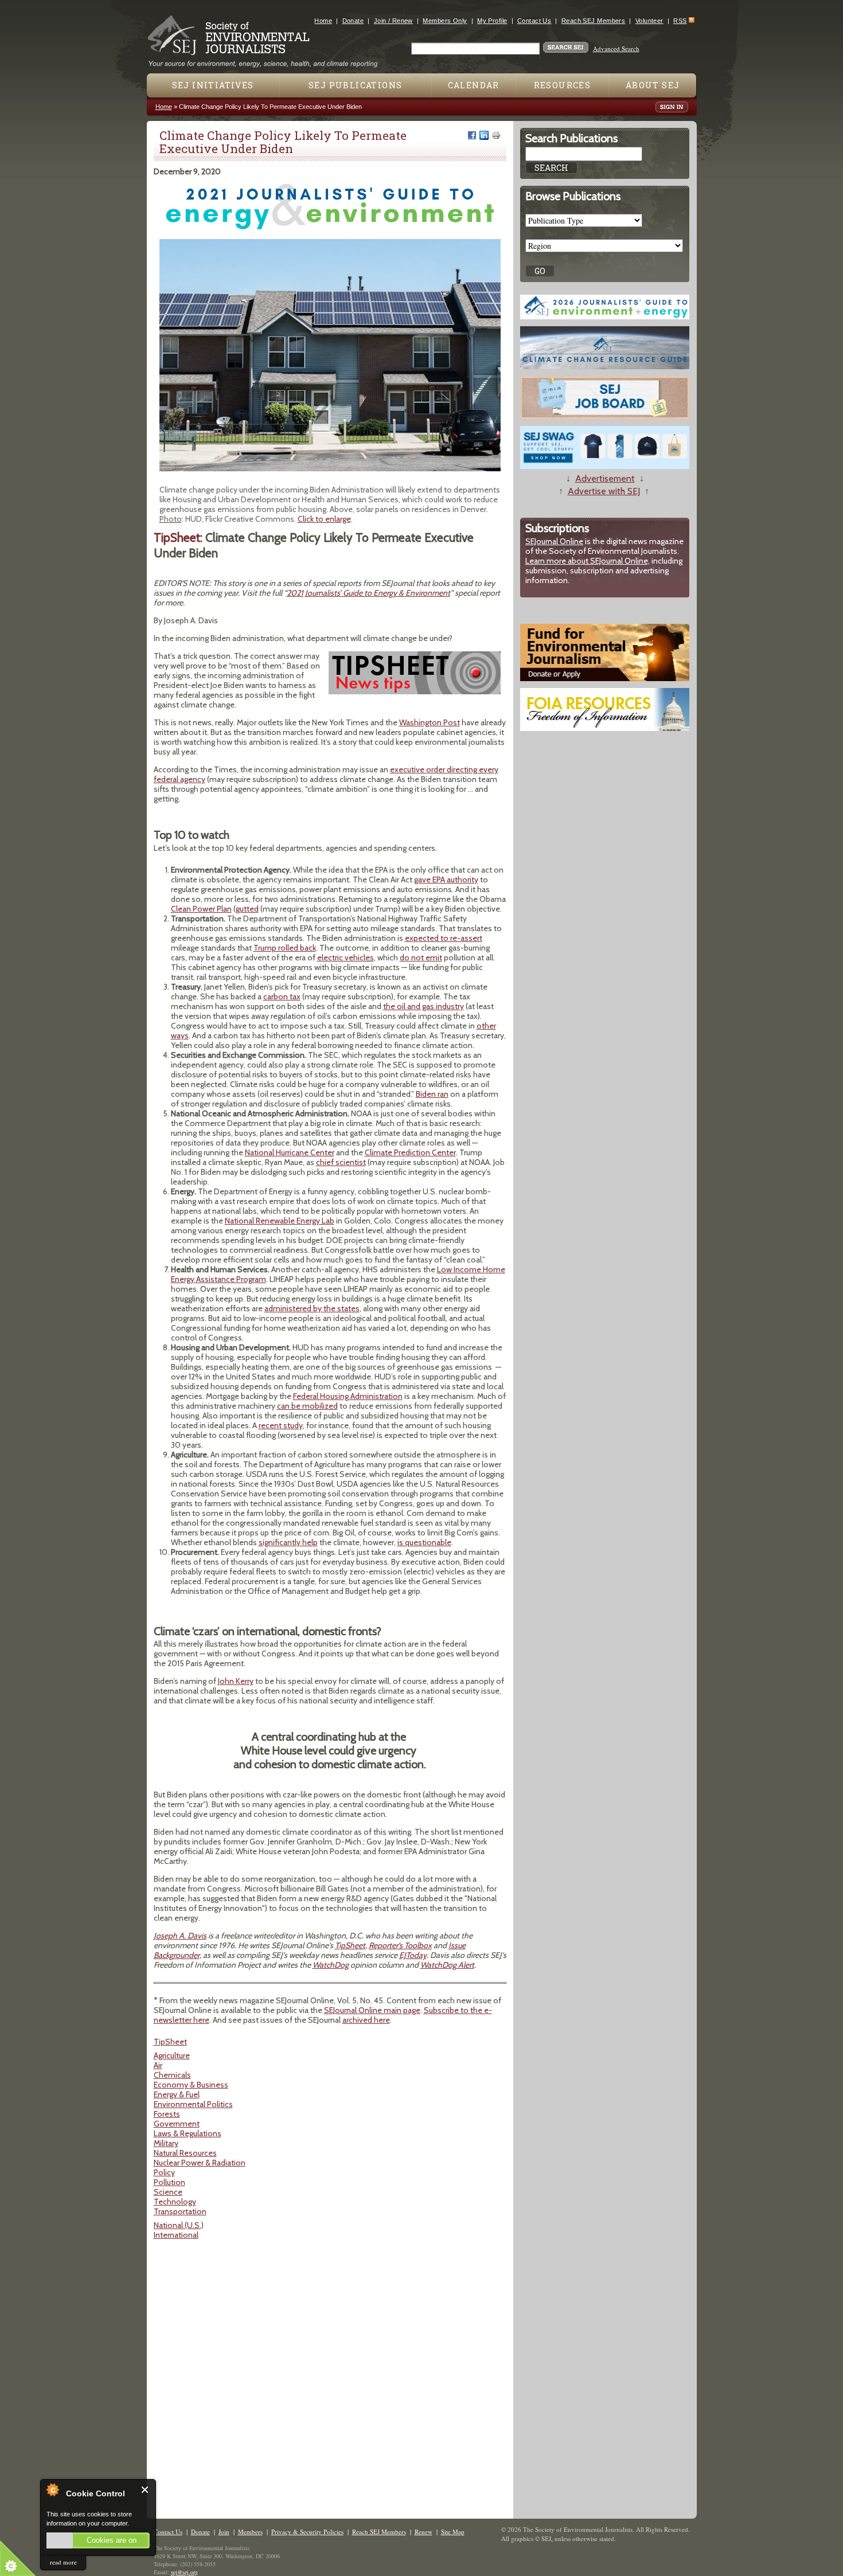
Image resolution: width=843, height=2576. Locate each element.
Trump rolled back (285, 948)
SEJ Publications (355, 85)
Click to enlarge (324, 519)
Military (166, 2143)
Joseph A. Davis (180, 1936)
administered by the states (312, 1308)
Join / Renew (393, 21)
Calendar (474, 85)
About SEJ (653, 85)
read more (63, 2562)
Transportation (180, 2211)
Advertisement (605, 478)
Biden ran (432, 1094)
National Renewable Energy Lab (280, 1221)
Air (158, 2065)
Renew (424, 2532)
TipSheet (350, 1945)
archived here (366, 2020)
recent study (281, 1425)
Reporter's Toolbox (400, 1945)
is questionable (424, 1542)
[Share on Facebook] (472, 135)
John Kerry (236, 1681)
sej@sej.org (184, 2572)
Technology (175, 2202)
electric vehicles (346, 957)
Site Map (453, 2532)
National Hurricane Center (290, 1152)
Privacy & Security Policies (307, 2532)
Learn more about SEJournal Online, (588, 561)
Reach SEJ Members (593, 21)
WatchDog (331, 1965)
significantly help (288, 1542)
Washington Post (430, 722)
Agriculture (172, 2055)
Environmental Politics (193, 2104)
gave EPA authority (446, 879)
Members (250, 2532)
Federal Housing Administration (348, 1396)
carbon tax (282, 996)
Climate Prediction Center (410, 1152)
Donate (353, 21)
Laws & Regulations (188, 2133)
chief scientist (341, 1162)
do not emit (421, 957)
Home (323, 21)
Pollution (169, 2182)
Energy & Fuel (177, 2094)
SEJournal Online (554, 541)
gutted (247, 909)
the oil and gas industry (424, 1006)
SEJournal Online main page (372, 2010)
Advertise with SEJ (604, 491)
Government (177, 2124)
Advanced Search (616, 48)
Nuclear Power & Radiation (200, 2163)
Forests (167, 2114)
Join (224, 2532)
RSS (680, 21)
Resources (563, 85)
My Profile (492, 21)
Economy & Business (191, 2085)
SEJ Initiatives (213, 85)
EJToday (413, 1955)
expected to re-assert (444, 938)
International (176, 2235)
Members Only (445, 21)
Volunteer (649, 21)
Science (168, 2192)
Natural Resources (185, 2153)
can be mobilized (307, 1406)
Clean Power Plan (201, 909)
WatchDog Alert (447, 1965)
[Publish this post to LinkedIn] (484, 135)
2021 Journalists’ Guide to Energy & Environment (368, 593)
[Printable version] (496, 135)
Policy (164, 2172)
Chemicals (172, 2075)
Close (145, 2490)
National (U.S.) (179, 2225)
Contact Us (534, 21)
